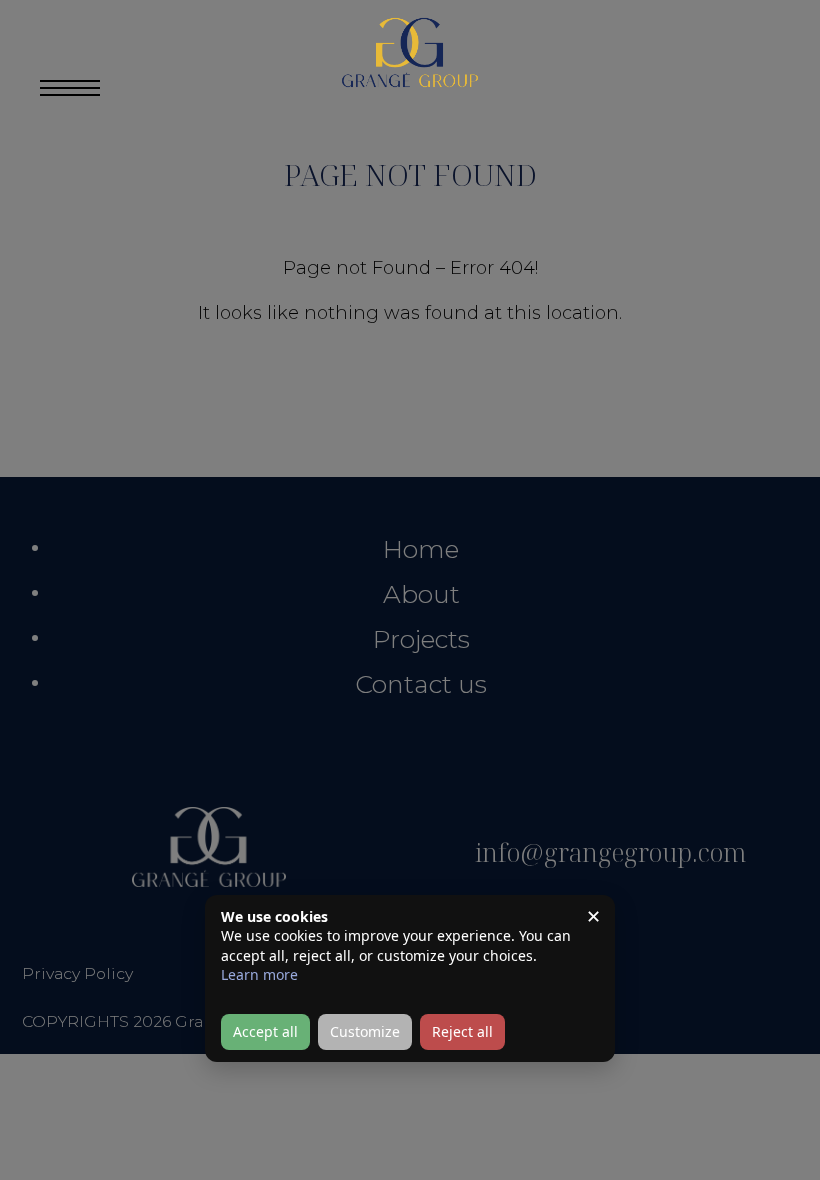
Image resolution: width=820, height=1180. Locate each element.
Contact (733, 52)
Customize (365, 1031)
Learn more (259, 974)
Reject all (462, 1031)
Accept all (265, 1031)
